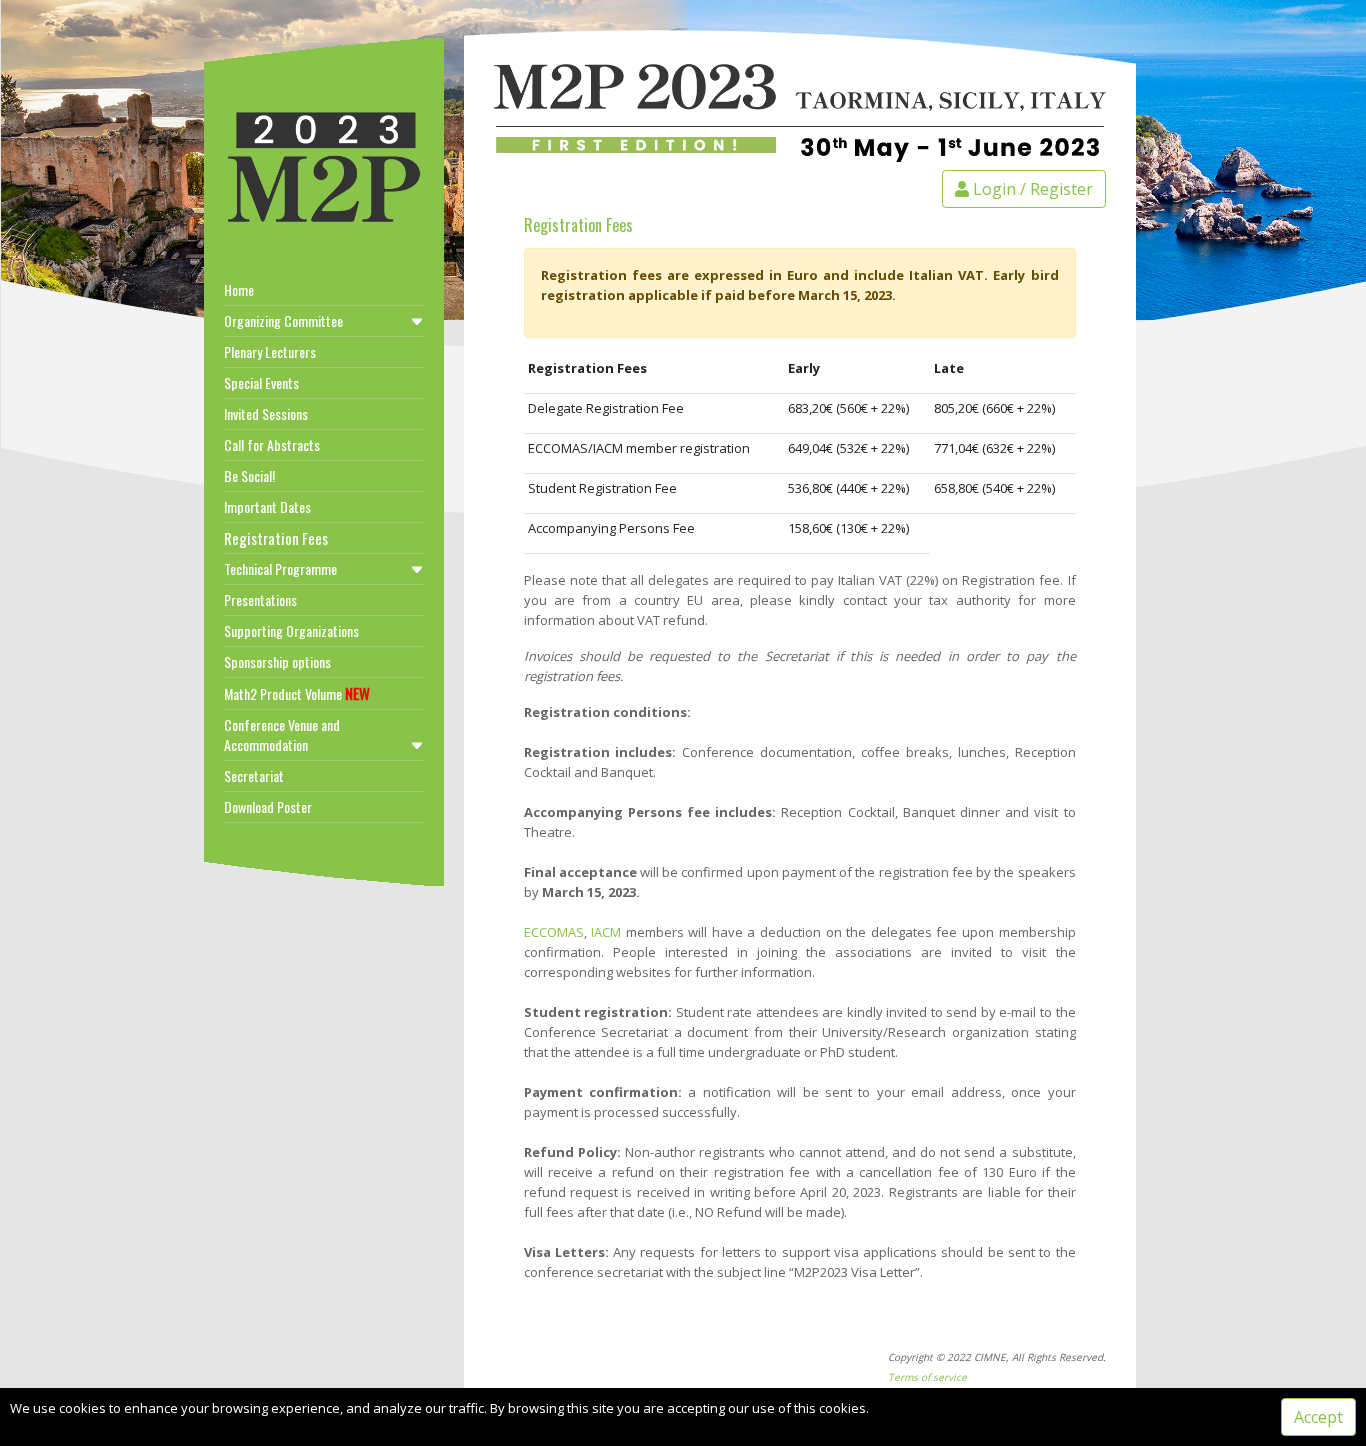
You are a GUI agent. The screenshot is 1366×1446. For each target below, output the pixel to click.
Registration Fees (276, 538)
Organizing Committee (283, 320)
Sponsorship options (277, 661)
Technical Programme (280, 568)
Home (239, 289)
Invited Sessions (266, 413)
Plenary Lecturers (270, 351)
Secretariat (254, 775)
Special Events (261, 382)
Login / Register (1031, 189)
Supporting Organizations (291, 630)
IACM (606, 932)
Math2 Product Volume (297, 693)
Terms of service (927, 1377)
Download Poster (268, 806)
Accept (1318, 1417)
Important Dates (267, 506)
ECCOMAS (554, 932)
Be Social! (249, 475)
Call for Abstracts (272, 444)
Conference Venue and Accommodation (282, 734)
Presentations (260, 599)
